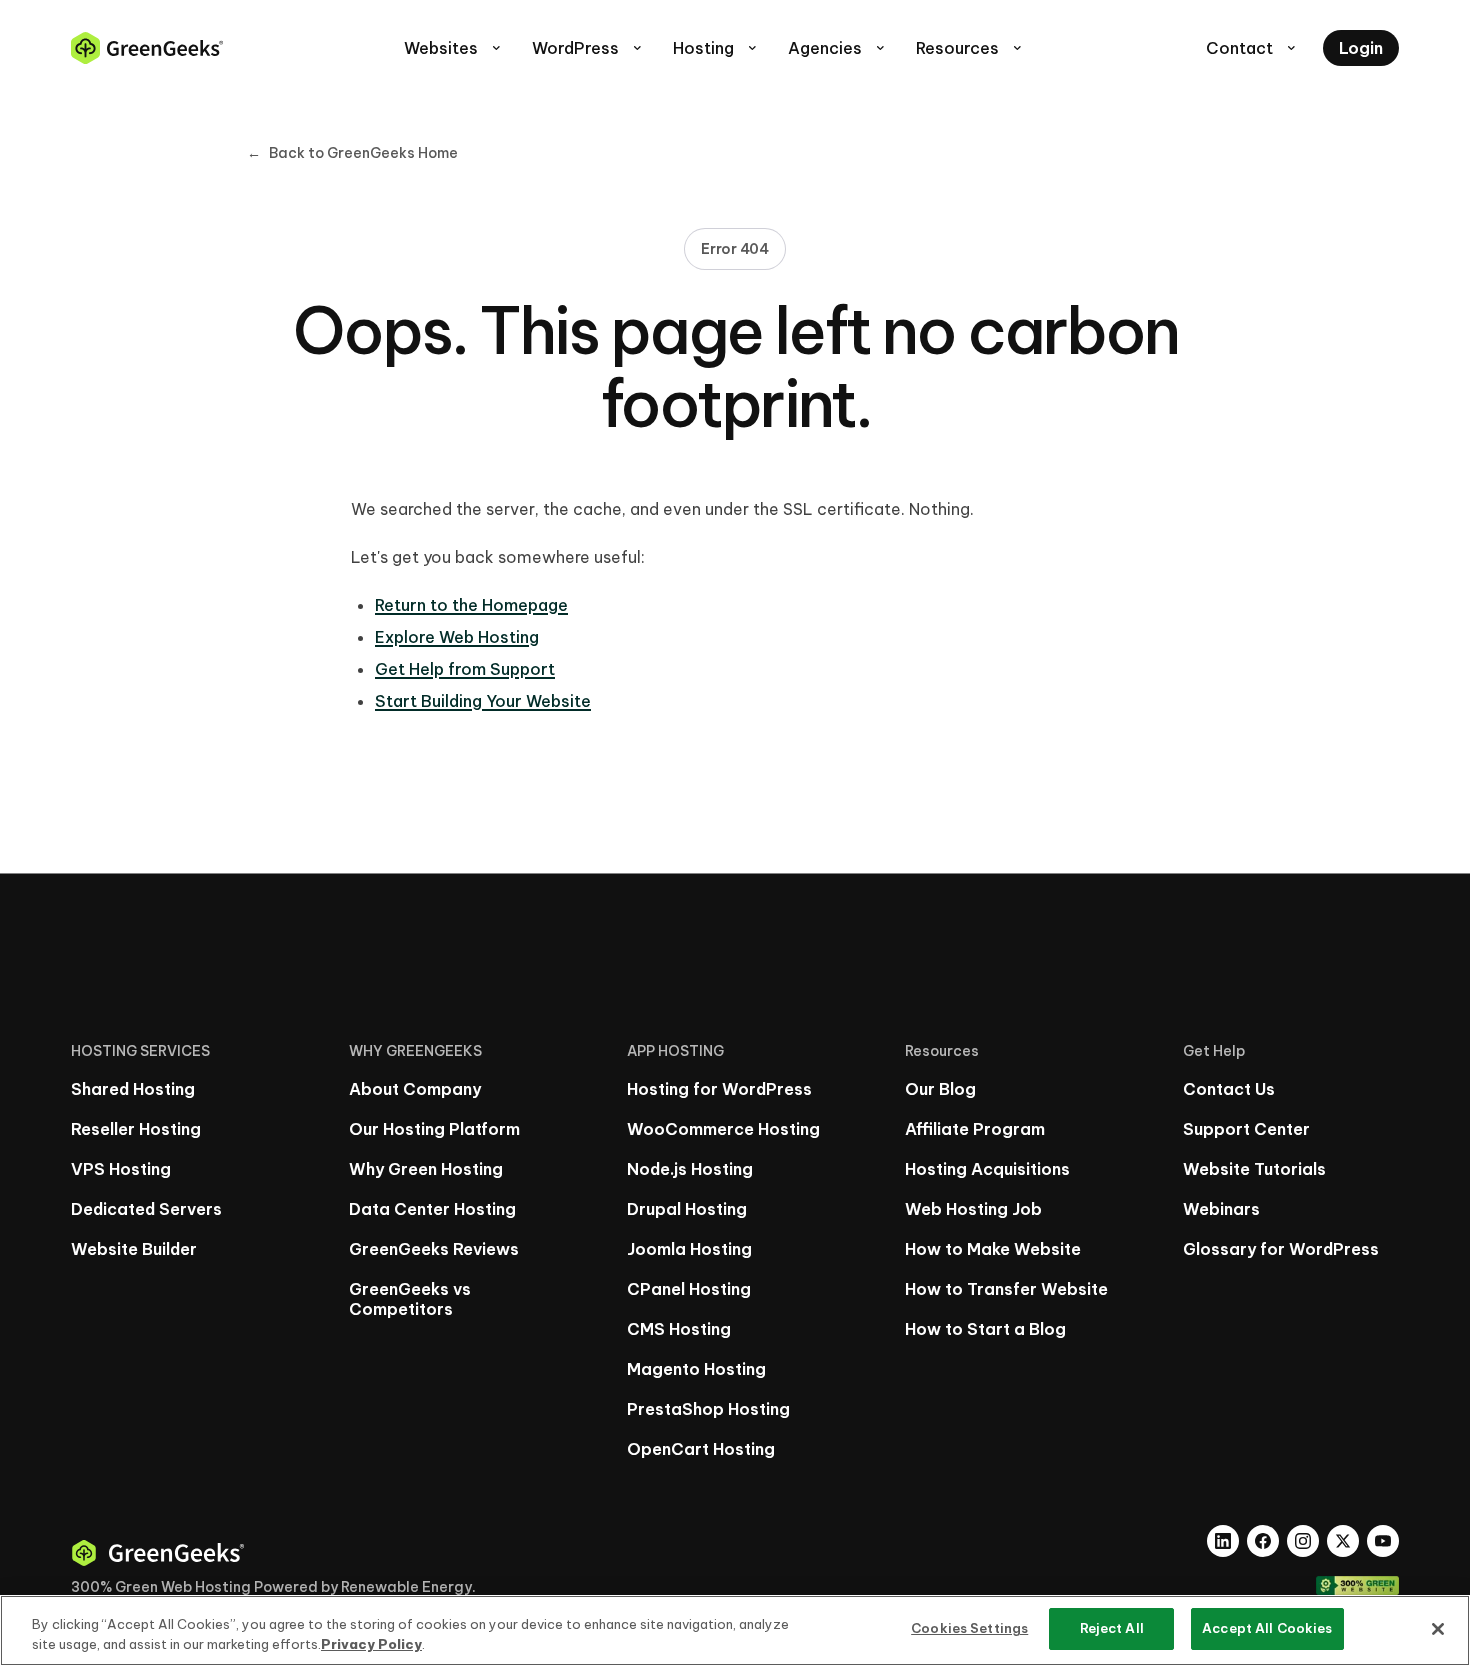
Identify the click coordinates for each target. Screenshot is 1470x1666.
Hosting (716, 48)
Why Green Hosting (426, 1169)
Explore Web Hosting (457, 637)
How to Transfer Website (1006, 1289)
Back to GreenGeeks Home (352, 153)
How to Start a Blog (985, 1329)
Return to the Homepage (471, 605)
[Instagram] (1303, 1541)
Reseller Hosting (136, 1129)
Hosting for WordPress (719, 1089)
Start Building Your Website (483, 701)
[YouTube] (1383, 1541)
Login (1361, 48)
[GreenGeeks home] (147, 48)
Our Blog (940, 1089)
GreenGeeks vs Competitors (410, 1299)
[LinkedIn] (1223, 1541)
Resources (970, 48)
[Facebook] (1263, 1541)
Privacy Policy (371, 1644)
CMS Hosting (679, 1329)
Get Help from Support (465, 669)
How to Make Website (993, 1249)
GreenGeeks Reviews (434, 1249)
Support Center (1246, 1129)
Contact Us (1229, 1089)
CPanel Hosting (689, 1289)
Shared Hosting (133, 1089)
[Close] (1438, 1629)
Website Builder (134, 1249)
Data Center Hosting (432, 1209)
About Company (415, 1089)
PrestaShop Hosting (708, 1409)
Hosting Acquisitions (987, 1169)
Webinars (1221, 1209)
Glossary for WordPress (1281, 1249)
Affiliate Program (975, 1129)
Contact (1252, 48)
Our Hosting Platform (434, 1129)
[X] (1343, 1541)
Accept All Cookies (1267, 1628)
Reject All (1112, 1628)
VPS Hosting (121, 1169)
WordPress (588, 48)
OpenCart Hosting (701, 1449)
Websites (454, 48)
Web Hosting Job (973, 1209)
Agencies (838, 48)
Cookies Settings (969, 1628)
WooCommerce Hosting (723, 1129)
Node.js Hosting (690, 1169)
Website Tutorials (1254, 1169)
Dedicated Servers (146, 1209)
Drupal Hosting (687, 1209)
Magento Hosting (696, 1369)
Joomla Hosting (689, 1249)
